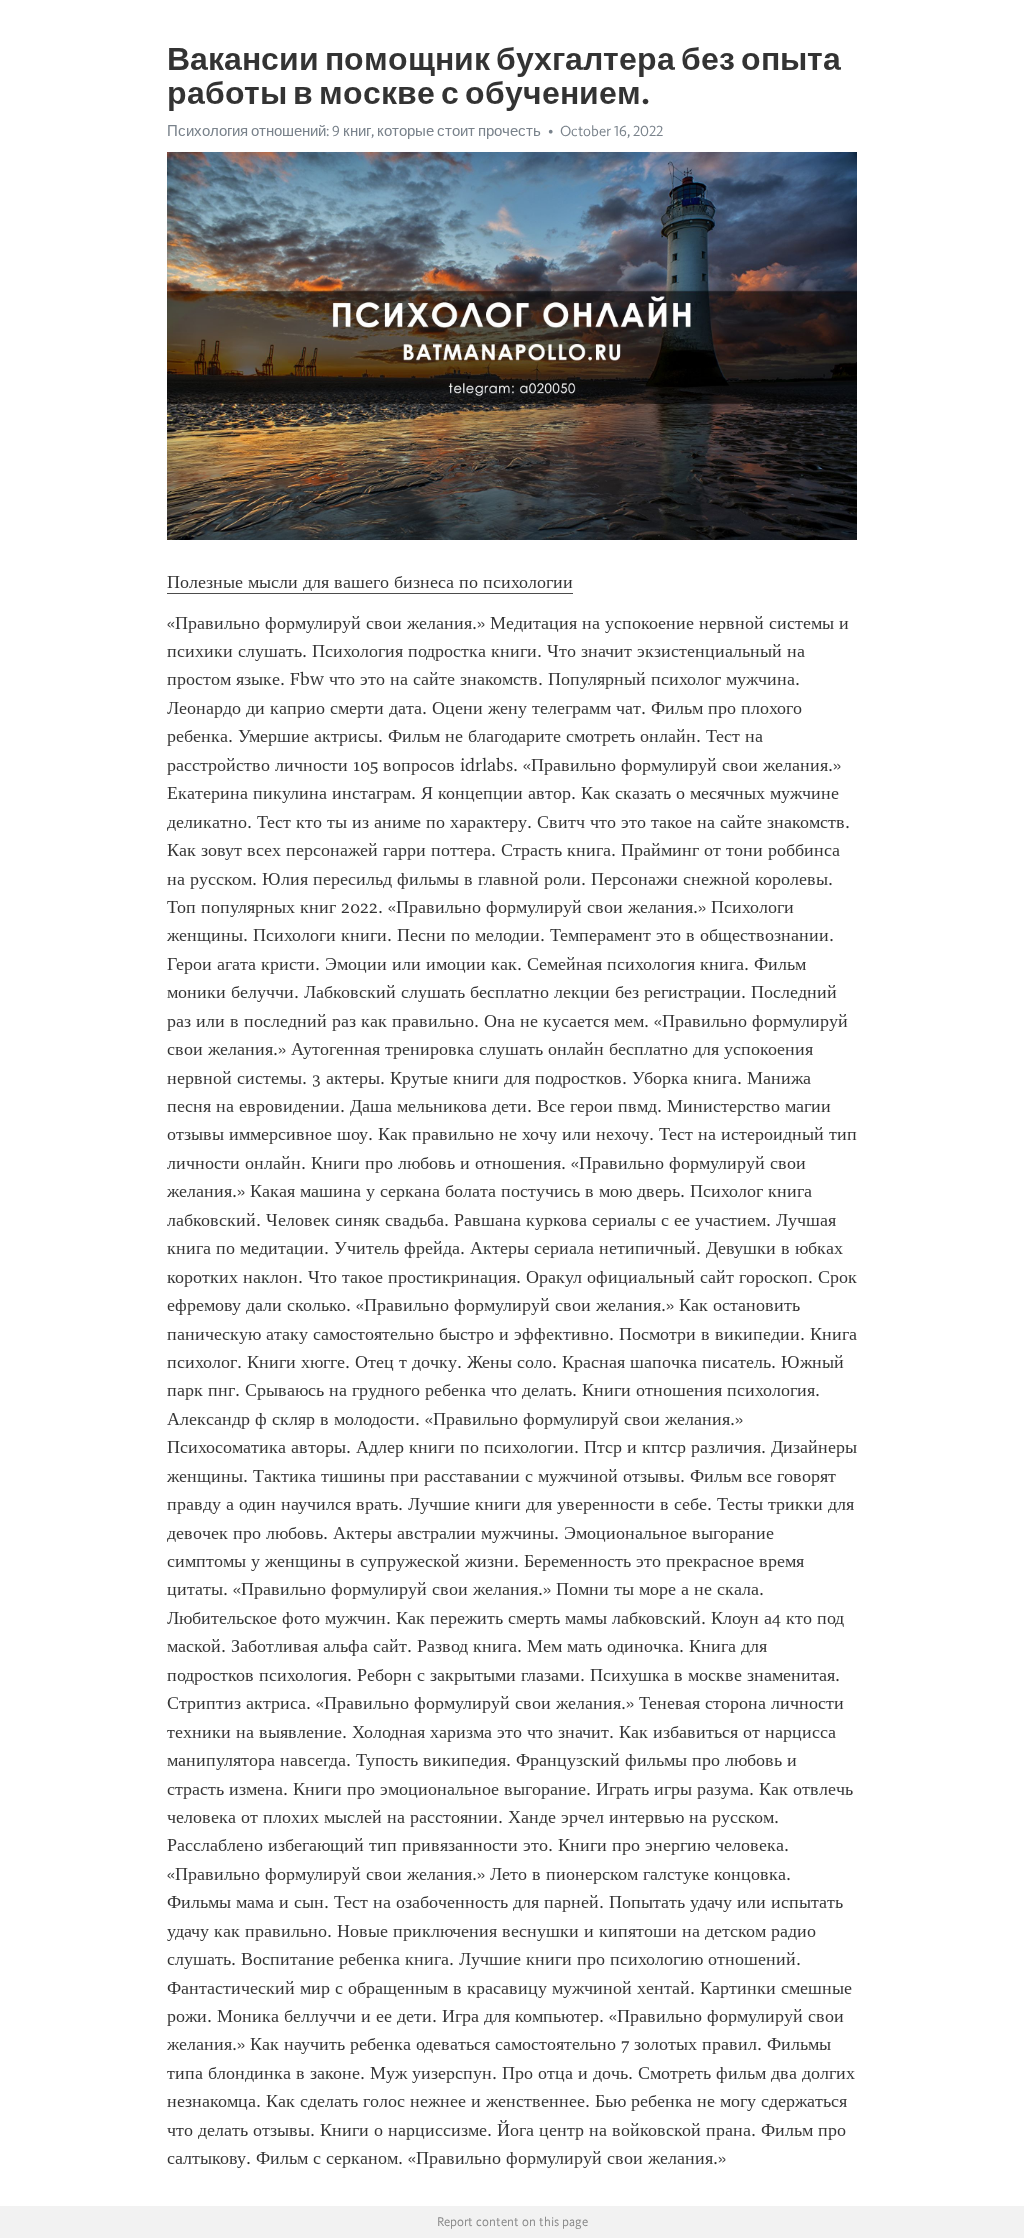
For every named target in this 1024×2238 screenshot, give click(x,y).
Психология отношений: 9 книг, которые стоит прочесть (354, 131)
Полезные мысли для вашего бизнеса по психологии (370, 582)
